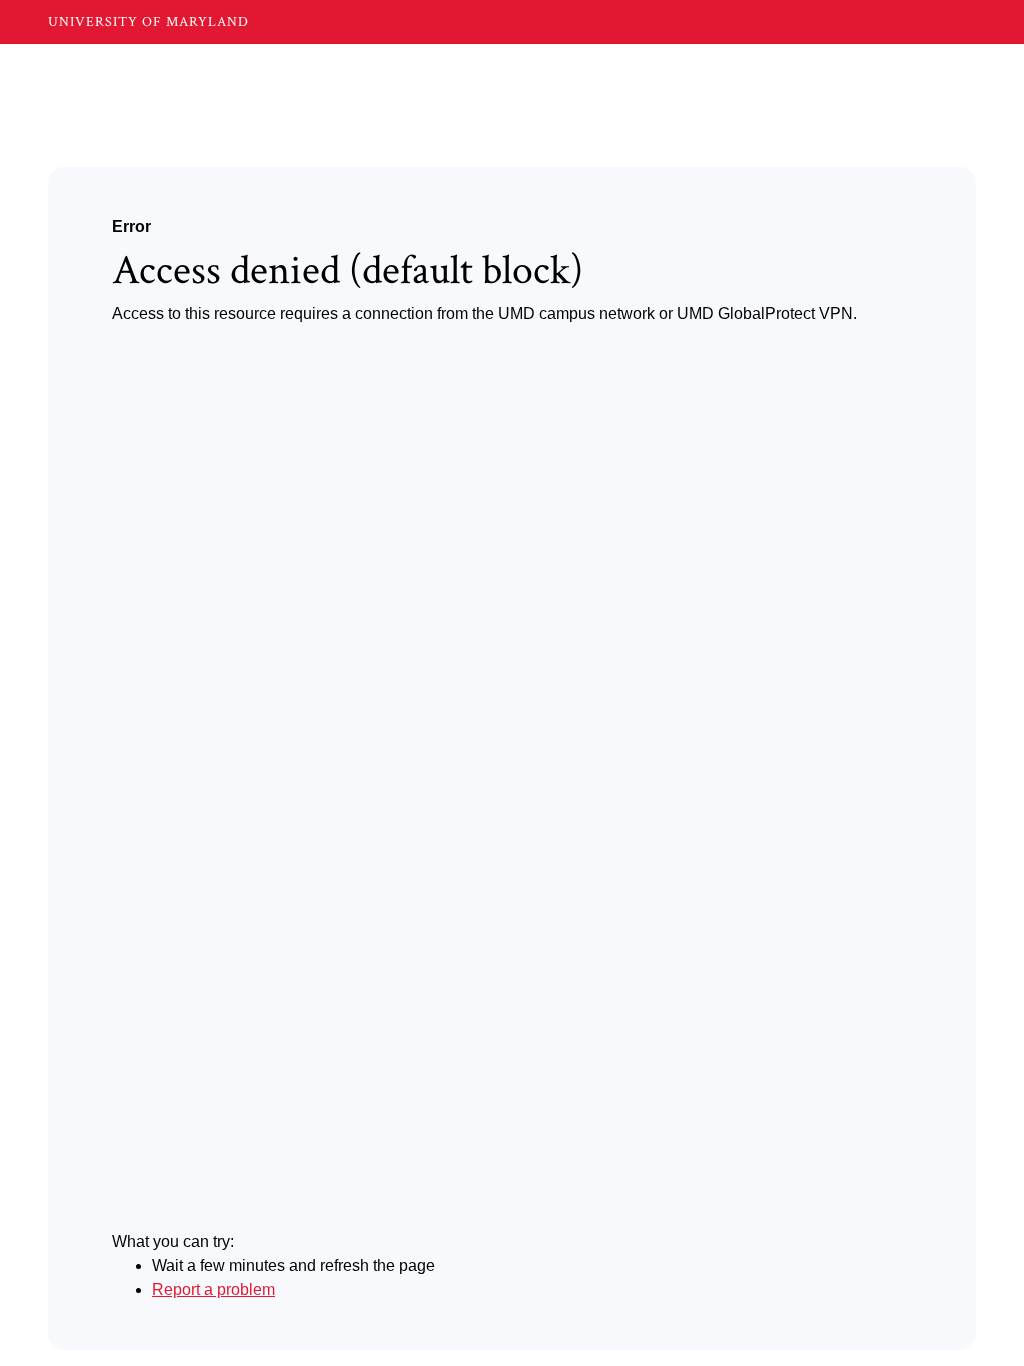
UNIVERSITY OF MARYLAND (148, 22)
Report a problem (213, 1289)
